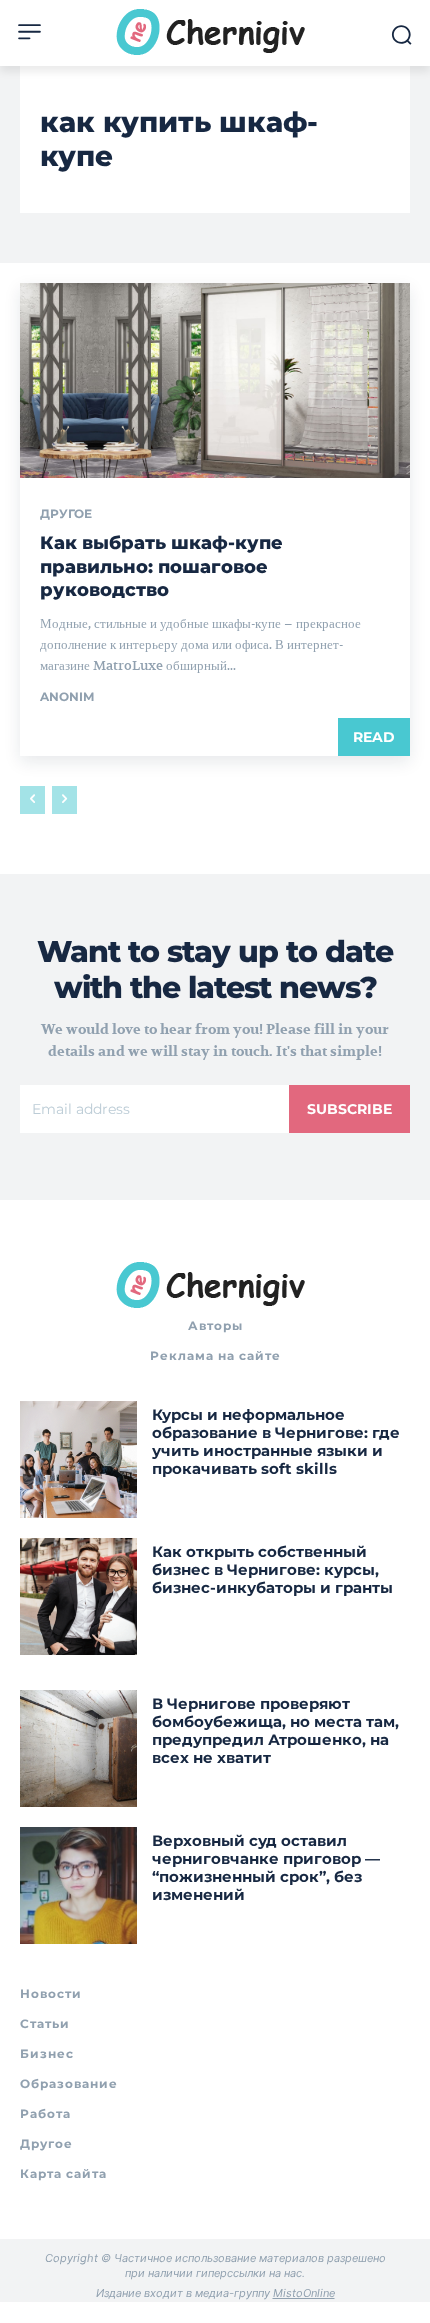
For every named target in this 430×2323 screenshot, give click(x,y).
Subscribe (349, 1109)
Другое (66, 514)
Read (374, 737)
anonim (67, 696)
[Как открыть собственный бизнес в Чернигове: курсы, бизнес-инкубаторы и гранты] (78, 1596)
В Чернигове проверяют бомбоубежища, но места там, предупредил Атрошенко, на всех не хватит (275, 1730)
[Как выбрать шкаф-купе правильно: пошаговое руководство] (215, 380)
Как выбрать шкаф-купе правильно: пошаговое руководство (161, 566)
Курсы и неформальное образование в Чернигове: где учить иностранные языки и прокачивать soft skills (276, 1441)
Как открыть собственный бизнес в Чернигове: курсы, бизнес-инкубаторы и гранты (272, 1569)
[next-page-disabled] (64, 800)
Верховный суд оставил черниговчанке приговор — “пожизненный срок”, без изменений (266, 1867)
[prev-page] (32, 800)
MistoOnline (304, 2293)
